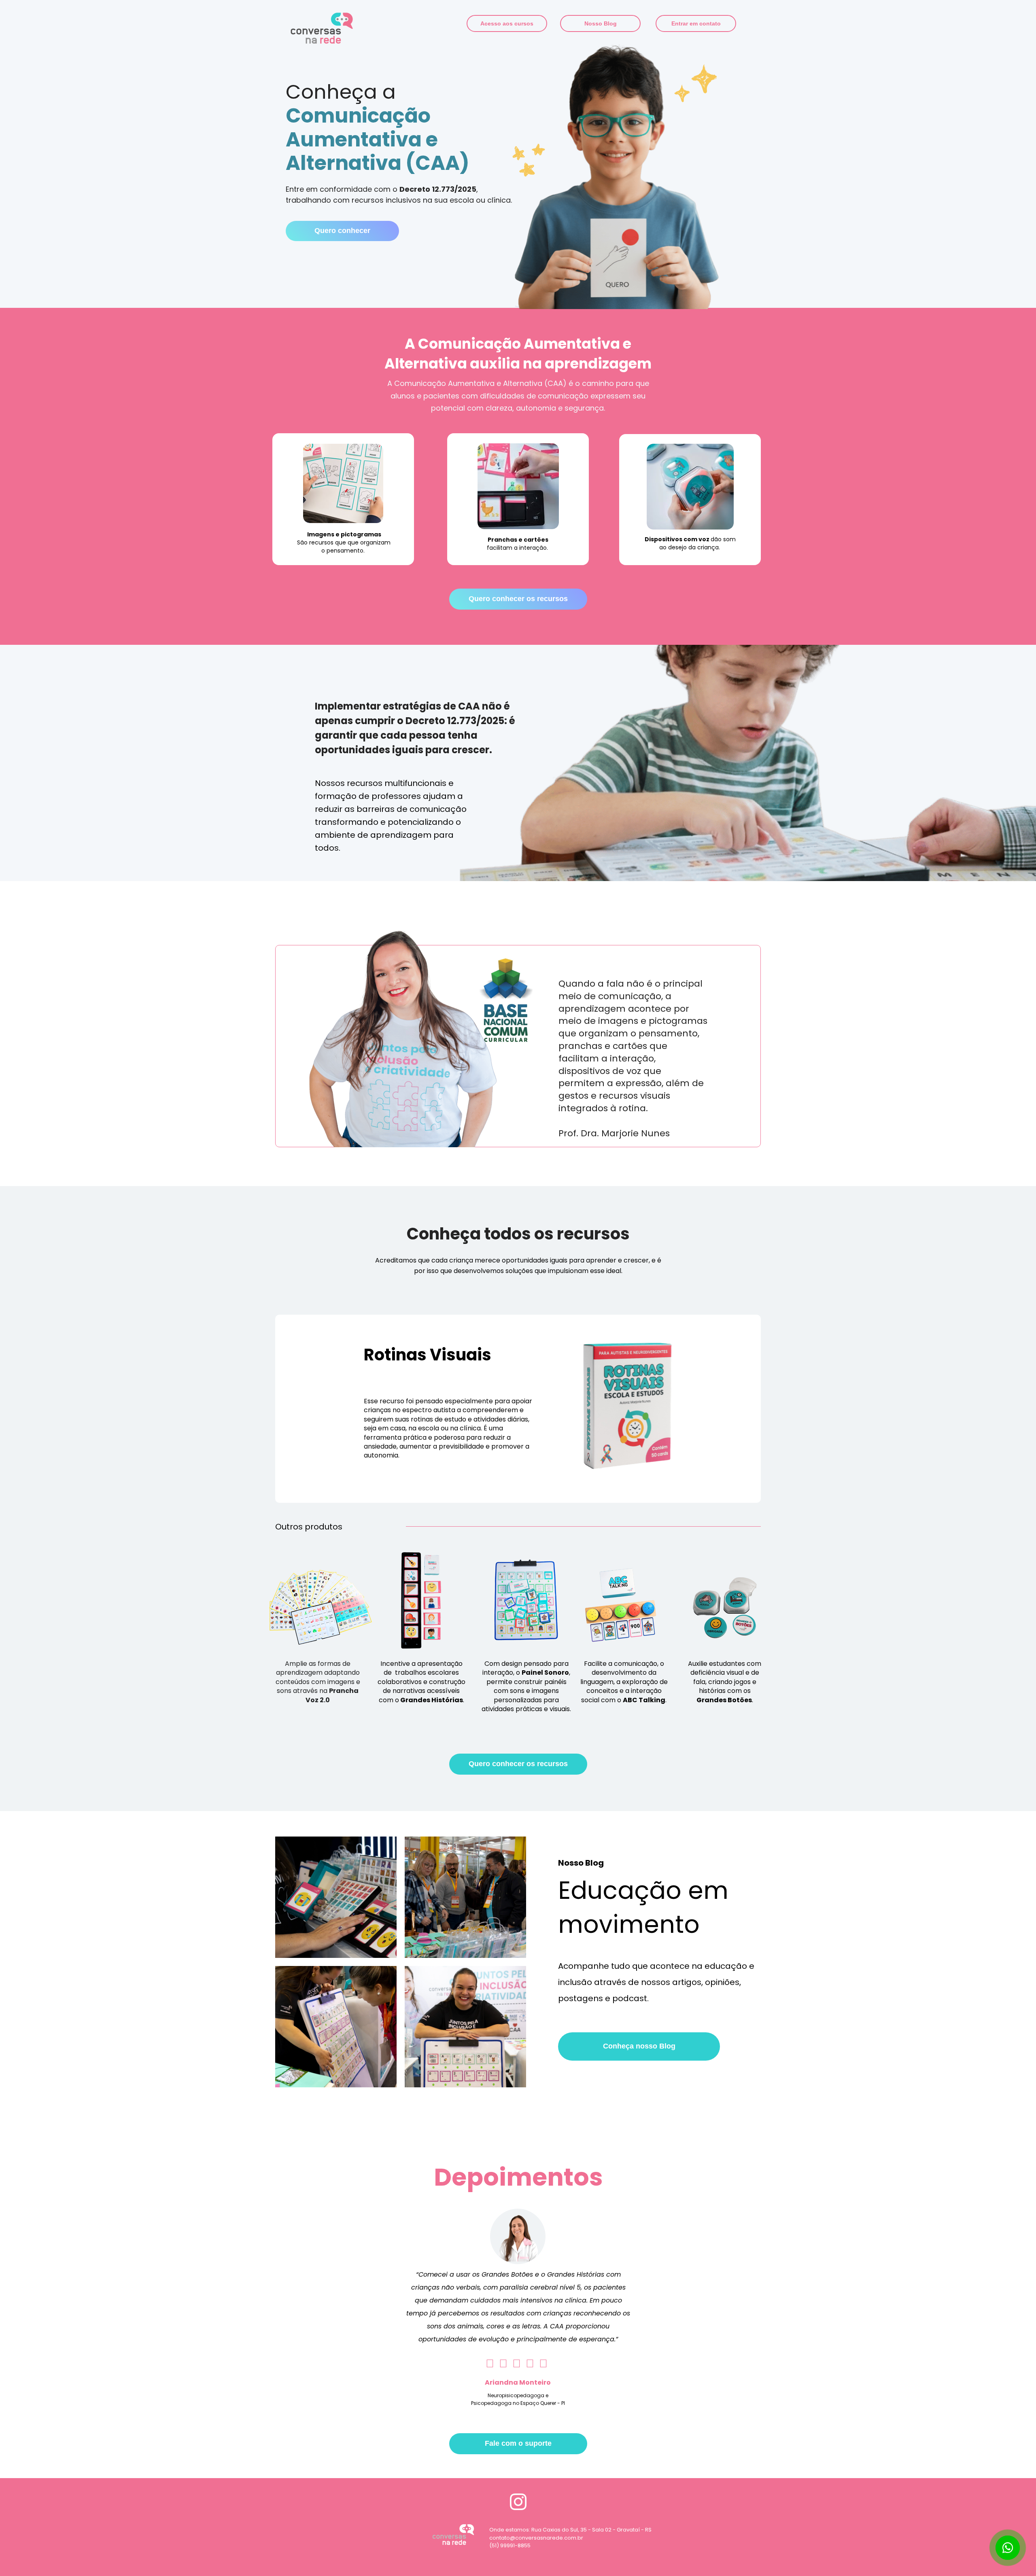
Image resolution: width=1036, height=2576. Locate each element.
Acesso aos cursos (507, 23)
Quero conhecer (342, 231)
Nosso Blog (600, 23)
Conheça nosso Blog (639, 2046)
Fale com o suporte (518, 2443)
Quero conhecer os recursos (518, 599)
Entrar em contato (696, 23)
